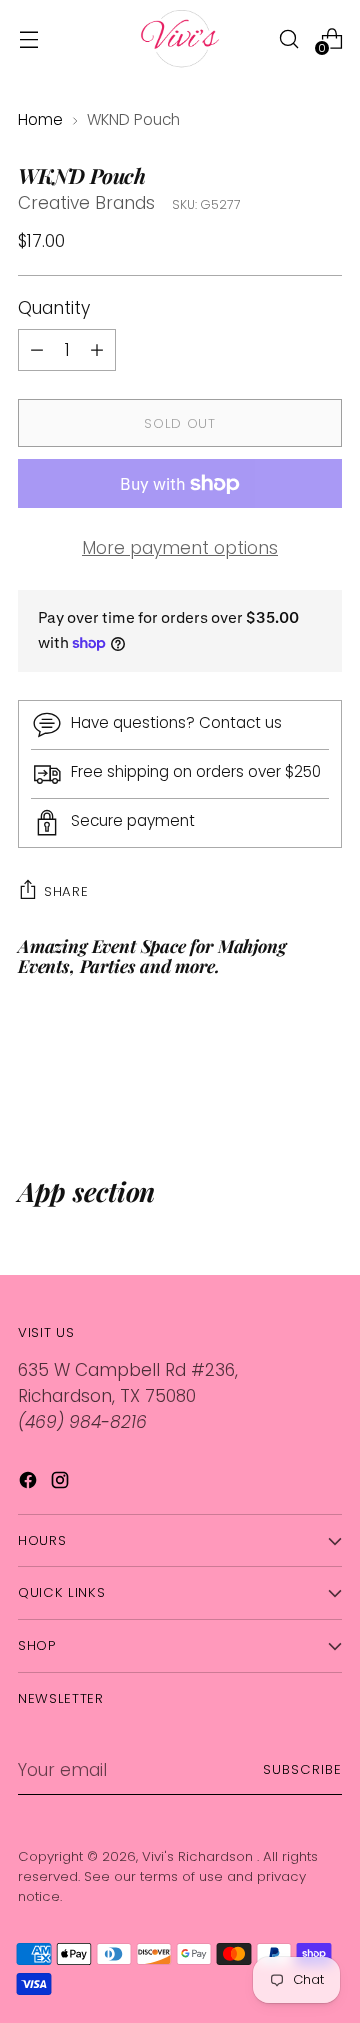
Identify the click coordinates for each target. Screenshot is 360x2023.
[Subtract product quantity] (97, 350)
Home (40, 119)
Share (66, 891)
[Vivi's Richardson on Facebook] (30, 1484)
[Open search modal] (288, 38)
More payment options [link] (180, 548)
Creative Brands (86, 203)
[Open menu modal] (28, 38)
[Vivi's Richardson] (180, 38)
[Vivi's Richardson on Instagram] (62, 1484)
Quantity (54, 308)
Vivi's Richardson (199, 1856)
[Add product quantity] (37, 350)
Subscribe (302, 1769)
